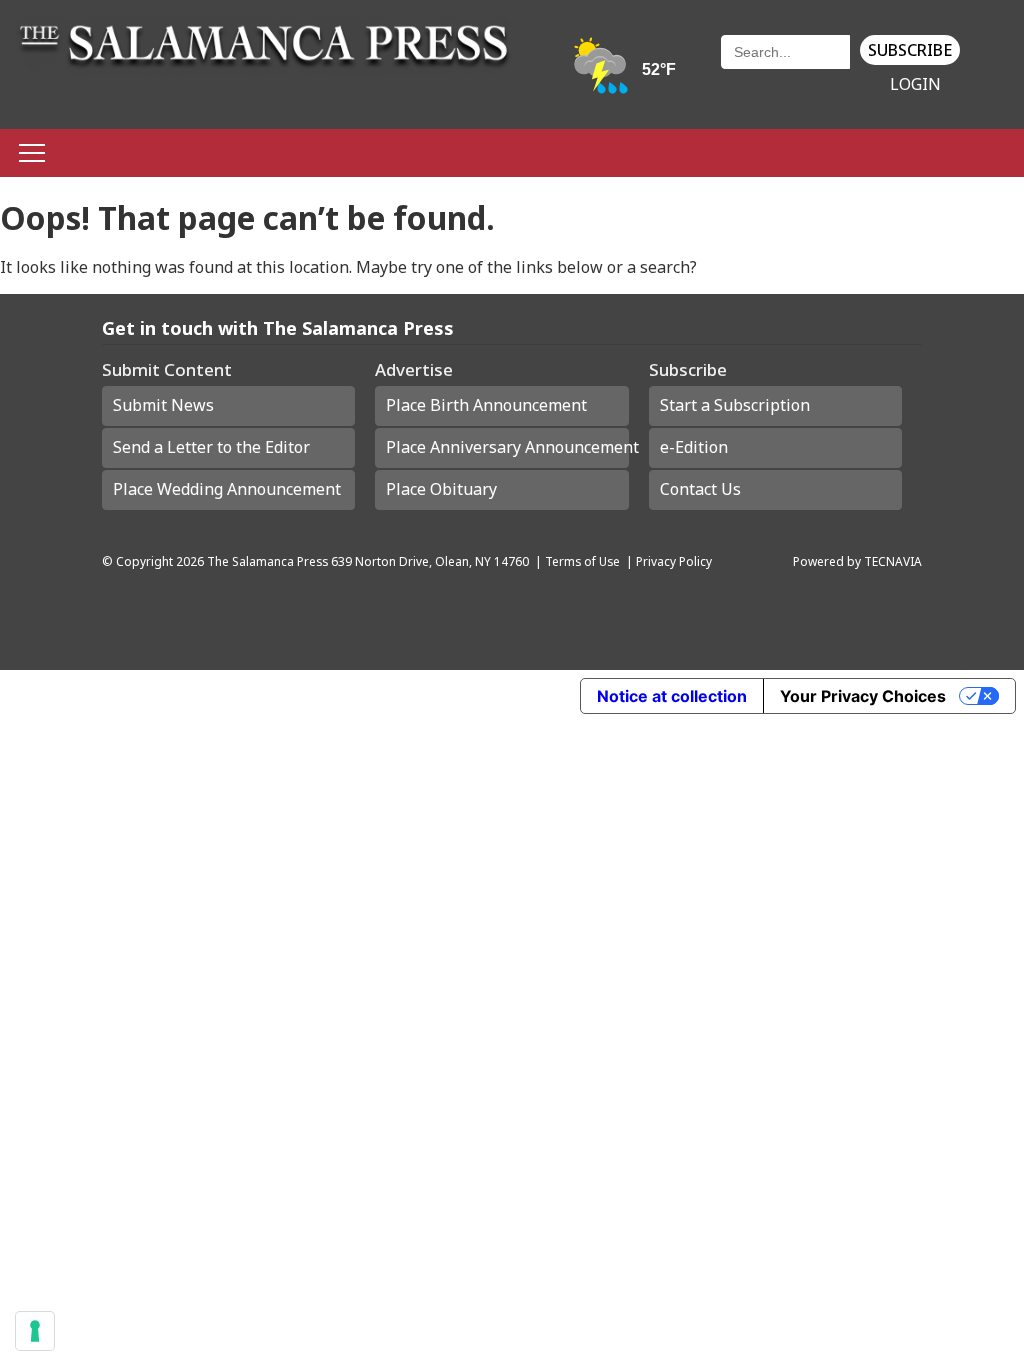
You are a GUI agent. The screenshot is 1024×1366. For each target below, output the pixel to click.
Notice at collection (672, 696)
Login (915, 84)
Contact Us (700, 489)
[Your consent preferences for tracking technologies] (35, 1331)
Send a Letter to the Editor (211, 447)
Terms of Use (582, 561)
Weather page (626, 74)
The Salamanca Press (267, 561)
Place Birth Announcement (486, 405)
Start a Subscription (735, 405)
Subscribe (910, 50)
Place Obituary (441, 489)
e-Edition (694, 447)
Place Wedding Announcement (227, 489)
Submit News (163, 405)
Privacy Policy (674, 561)
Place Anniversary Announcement (507, 447)
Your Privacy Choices (863, 696)
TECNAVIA (893, 561)
